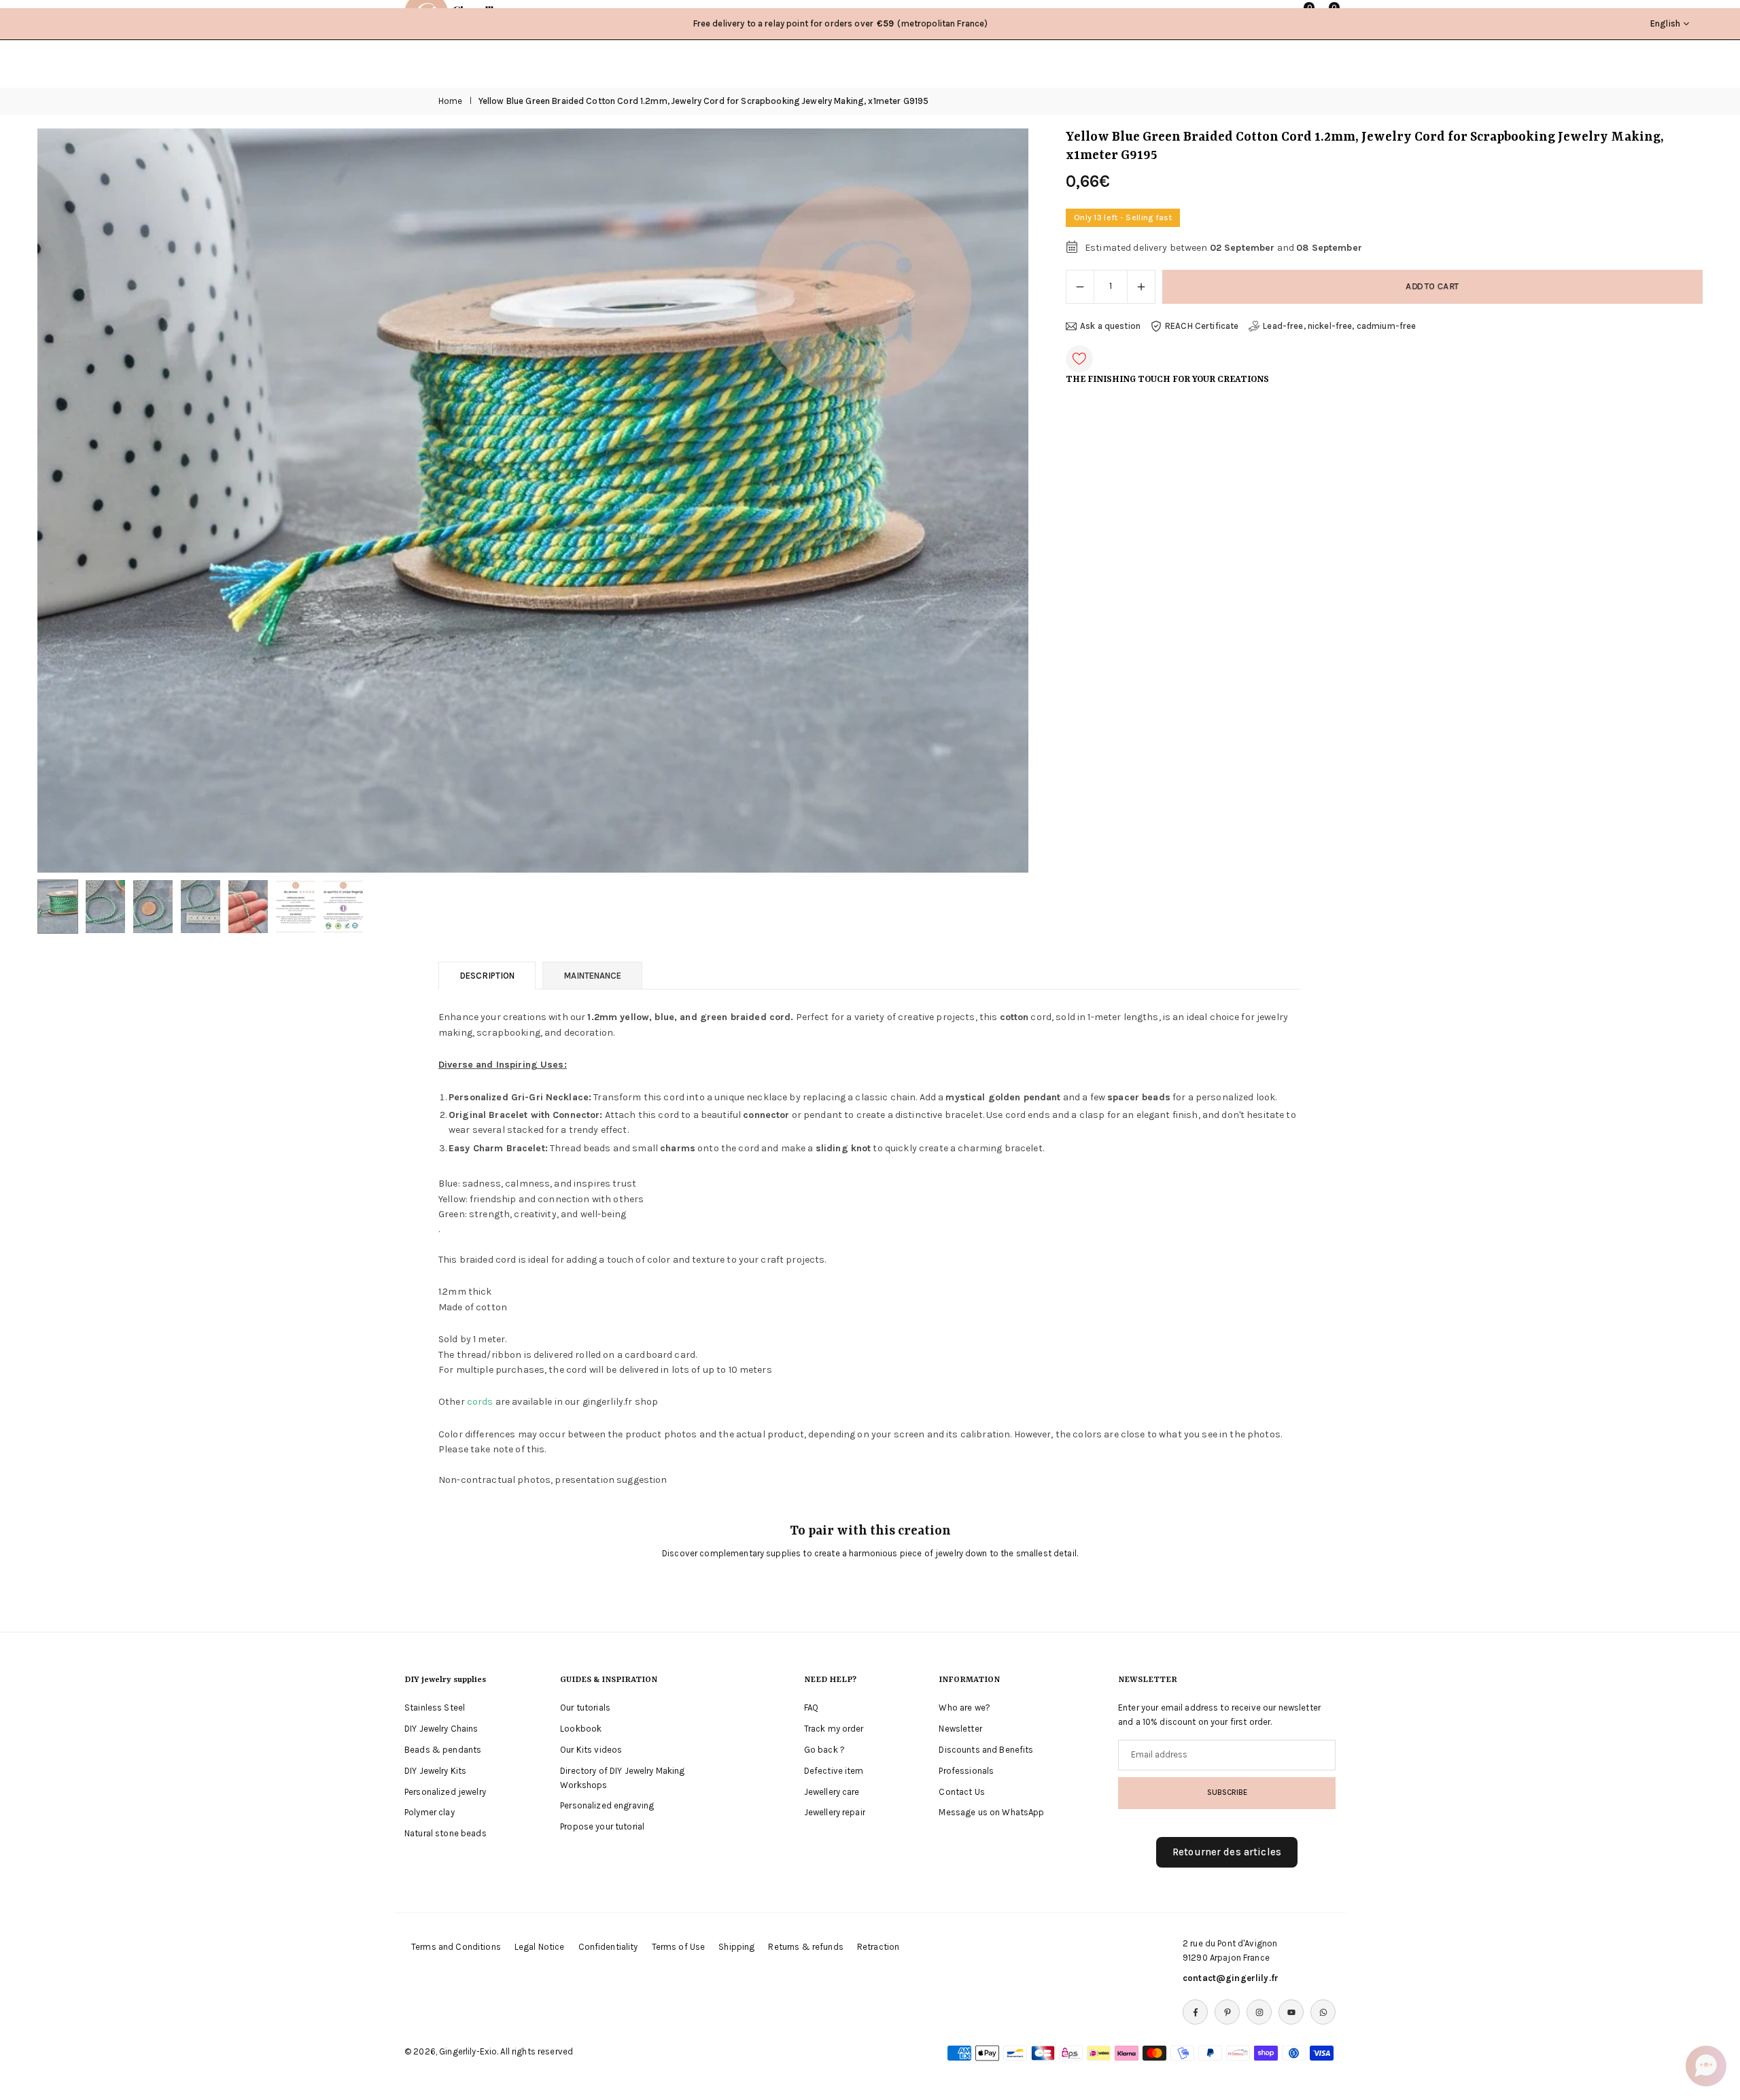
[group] (533, 500)
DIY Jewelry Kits (435, 1771)
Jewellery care (832, 1792)
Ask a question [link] (1110, 326)
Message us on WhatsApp (991, 1812)
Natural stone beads (446, 1833)
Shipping (736, 1947)
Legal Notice (540, 1947)
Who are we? (964, 1708)
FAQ (811, 1708)
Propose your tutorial (602, 1826)
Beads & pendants (443, 1750)
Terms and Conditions (456, 1947)
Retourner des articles (1227, 1852)
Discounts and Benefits (986, 1750)
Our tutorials (585, 1708)
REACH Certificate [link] (1202, 326)
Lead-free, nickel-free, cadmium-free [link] (1339, 326)
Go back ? (824, 1750)
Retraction (878, 1947)
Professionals (966, 1771)
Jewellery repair (835, 1812)
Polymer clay (430, 1812)
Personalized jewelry (445, 1792)
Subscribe (1227, 1792)
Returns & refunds (805, 1947)
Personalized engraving (607, 1805)
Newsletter (960, 1729)
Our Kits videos (591, 1750)
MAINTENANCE (592, 976)
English (1665, 23)
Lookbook (581, 1729)
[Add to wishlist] (1079, 359)
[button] (995, 501)
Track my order (834, 1729)
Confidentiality (608, 1947)
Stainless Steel (435, 1708)
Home (451, 101)
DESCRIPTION (487, 976)
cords (480, 1402)
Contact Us (961, 1792)
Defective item (834, 1771)
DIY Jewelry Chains (441, 1729)
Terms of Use (679, 1947)
